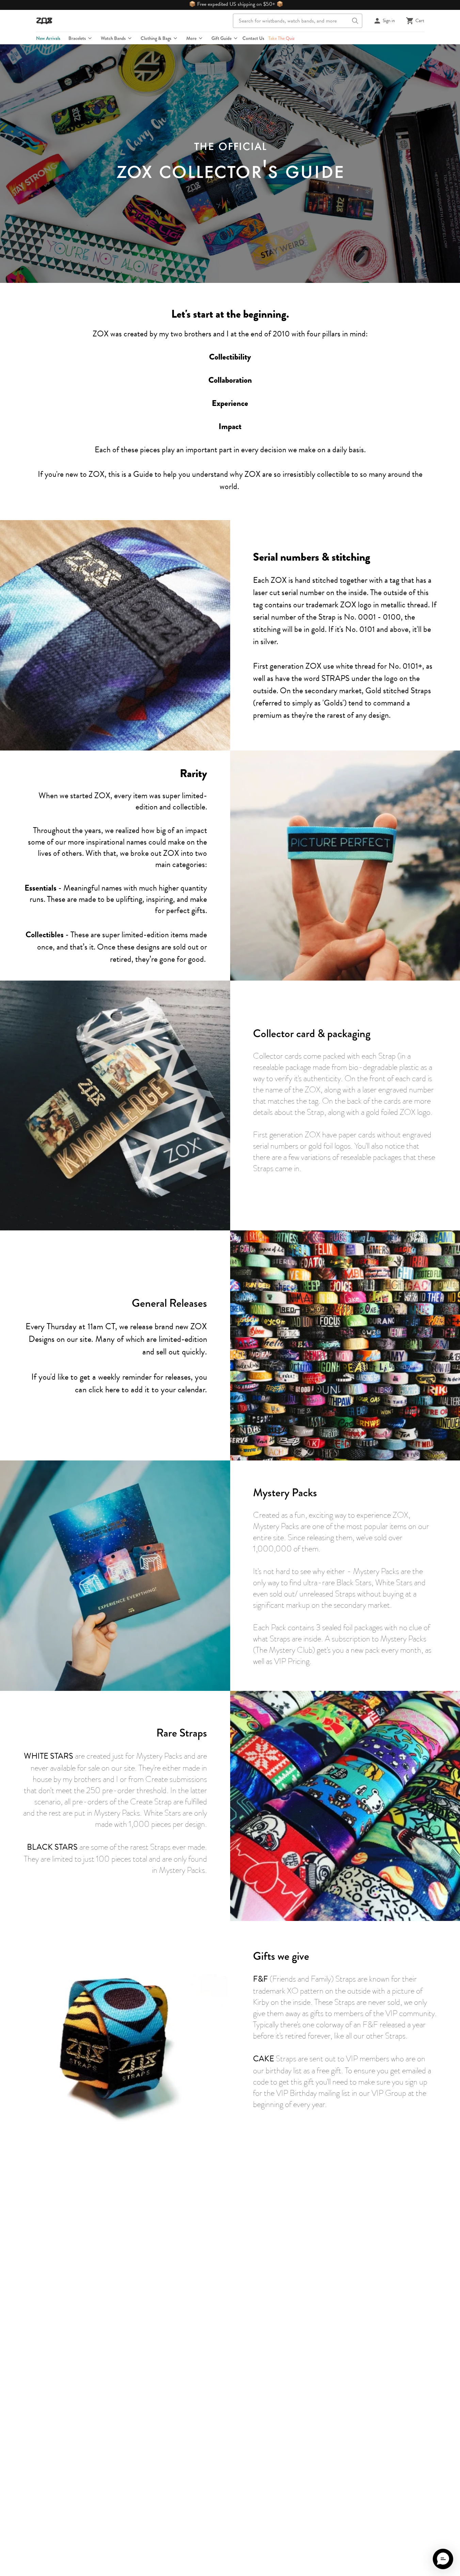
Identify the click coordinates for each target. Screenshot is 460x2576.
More (191, 38)
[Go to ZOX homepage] (44, 21)
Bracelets (77, 38)
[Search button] (355, 21)
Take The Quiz (281, 38)
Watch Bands (113, 38)
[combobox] (298, 21)
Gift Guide (221, 38)
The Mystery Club (284, 1650)
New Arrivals (48, 38)
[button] (443, 2559)
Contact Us (253, 38)
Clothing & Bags (156, 38)
